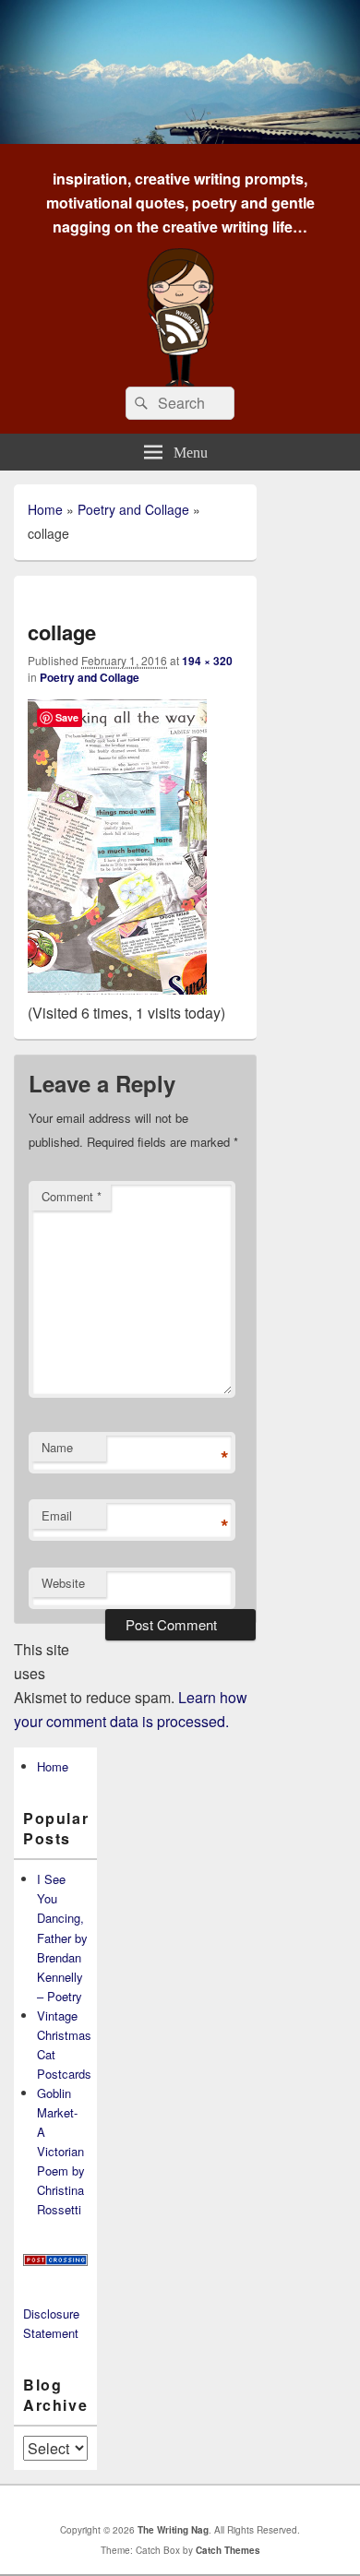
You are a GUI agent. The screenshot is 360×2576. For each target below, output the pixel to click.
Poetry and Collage (133, 509)
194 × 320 (207, 661)
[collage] (117, 989)
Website (63, 1583)
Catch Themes (228, 2550)
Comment (72, 1196)
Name (57, 1447)
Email (57, 1515)
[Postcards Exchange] (55, 2261)
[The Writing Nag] (180, 138)
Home (45, 509)
